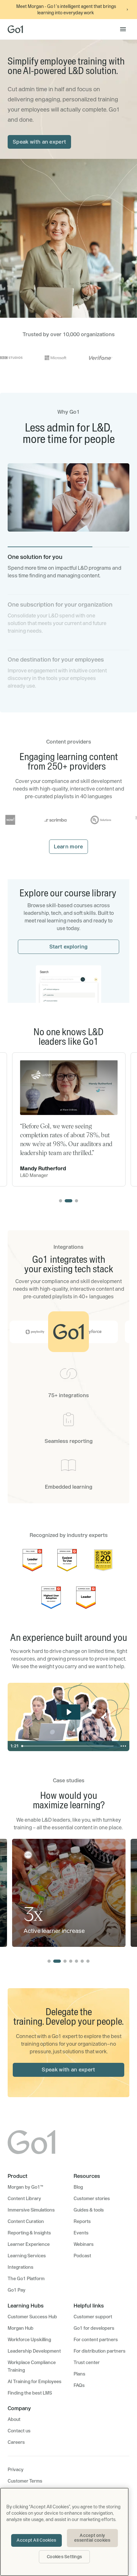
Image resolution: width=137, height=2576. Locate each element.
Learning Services (27, 2256)
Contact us (19, 2431)
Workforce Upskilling (29, 2340)
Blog (78, 2187)
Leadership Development (34, 2351)
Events (81, 2233)
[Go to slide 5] (76, 1961)
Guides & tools (89, 2210)
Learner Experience (29, 2244)
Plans (79, 2374)
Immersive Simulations (31, 2210)
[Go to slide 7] (88, 1961)
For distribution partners (100, 2351)
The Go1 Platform (26, 2279)
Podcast (82, 2256)
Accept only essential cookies (92, 2538)
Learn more (68, 846)
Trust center (87, 2362)
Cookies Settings (64, 2557)
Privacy (16, 2470)
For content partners (96, 2340)
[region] (64, 2532)
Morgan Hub (21, 2328)
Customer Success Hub (32, 2317)
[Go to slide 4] (71, 1961)
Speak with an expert (39, 142)
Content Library (24, 2199)
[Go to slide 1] (61, 1201)
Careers (16, 2442)
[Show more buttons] (123, 1746)
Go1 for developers (94, 2328)
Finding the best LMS (30, 2393)
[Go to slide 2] (68, 1201)
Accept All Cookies (36, 2540)
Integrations (21, 2267)
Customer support (93, 2317)
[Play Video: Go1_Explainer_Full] (69, 1712)
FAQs (79, 2385)
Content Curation (26, 2221)
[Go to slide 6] (82, 1961)
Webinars (84, 2244)
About (14, 2419)
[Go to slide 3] (76, 1201)
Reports (82, 2221)
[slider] (68, 1746)
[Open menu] (123, 29)
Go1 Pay (17, 2290)
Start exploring (69, 947)
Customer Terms (25, 2481)
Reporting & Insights (29, 2233)
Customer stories (92, 2199)
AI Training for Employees (35, 2382)
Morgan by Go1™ (25, 2187)
